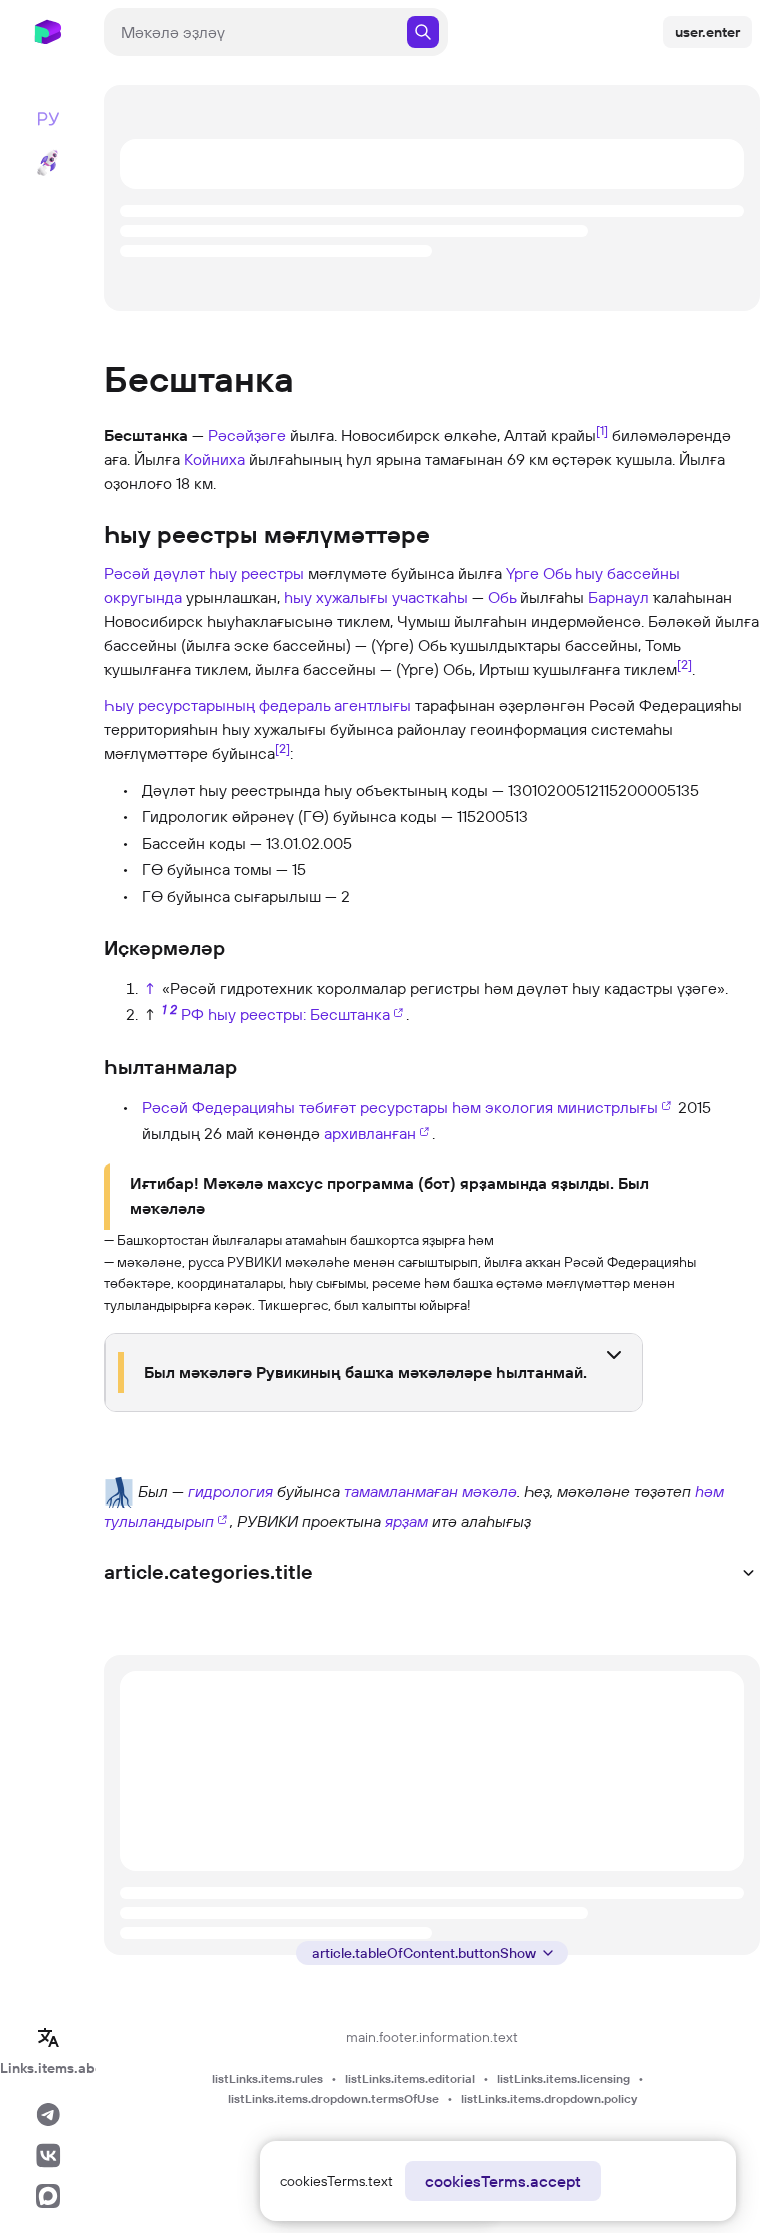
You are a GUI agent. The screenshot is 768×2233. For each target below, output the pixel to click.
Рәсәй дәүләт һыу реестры (204, 573)
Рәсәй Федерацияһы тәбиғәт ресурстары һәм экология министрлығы (400, 1107)
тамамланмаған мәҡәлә (430, 1491)
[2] (684, 664)
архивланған (370, 1133)
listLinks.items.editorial (410, 2078)
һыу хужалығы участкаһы (376, 597)
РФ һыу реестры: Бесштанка (285, 1014)
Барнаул (618, 597)
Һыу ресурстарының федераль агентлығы (257, 705)
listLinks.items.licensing (563, 2078)
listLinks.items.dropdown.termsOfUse (333, 2098)
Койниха (214, 459)
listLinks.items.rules (267, 2078)
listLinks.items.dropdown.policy (549, 2098)
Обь (502, 597)
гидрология (230, 1491)
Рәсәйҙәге (247, 435)
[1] (602, 430)
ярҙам (406, 1521)
